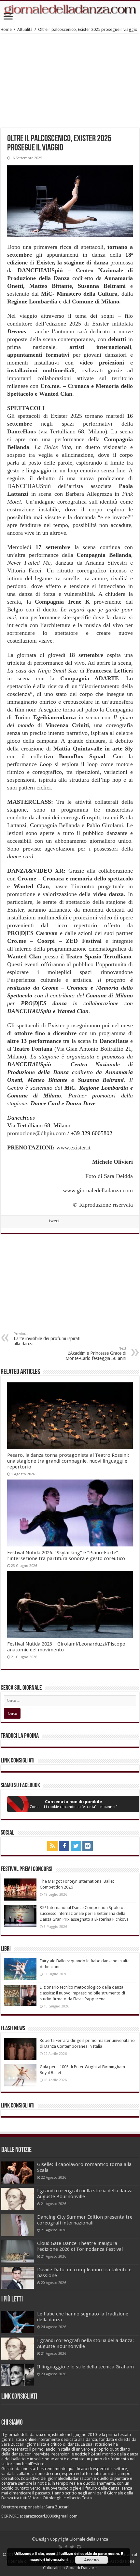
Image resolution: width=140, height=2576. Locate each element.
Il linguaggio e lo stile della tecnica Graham (85, 2367)
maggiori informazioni (49, 2559)
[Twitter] (76, 1846)
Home (6, 29)
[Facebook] (64, 1846)
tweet (54, 1221)
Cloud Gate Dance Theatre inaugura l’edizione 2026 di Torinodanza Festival (80, 2246)
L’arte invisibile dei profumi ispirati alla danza (47, 1339)
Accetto (91, 2560)
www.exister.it (73, 1147)
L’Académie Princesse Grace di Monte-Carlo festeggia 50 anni (96, 1354)
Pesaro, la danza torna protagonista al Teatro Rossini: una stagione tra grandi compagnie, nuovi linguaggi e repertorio (68, 1461)
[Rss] (52, 1846)
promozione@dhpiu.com (36, 1133)
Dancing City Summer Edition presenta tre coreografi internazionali (85, 2220)
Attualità (25, 29)
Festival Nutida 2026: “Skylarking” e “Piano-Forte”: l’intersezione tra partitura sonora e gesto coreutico (66, 1556)
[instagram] (88, 1846)
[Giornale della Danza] (70, 10)
